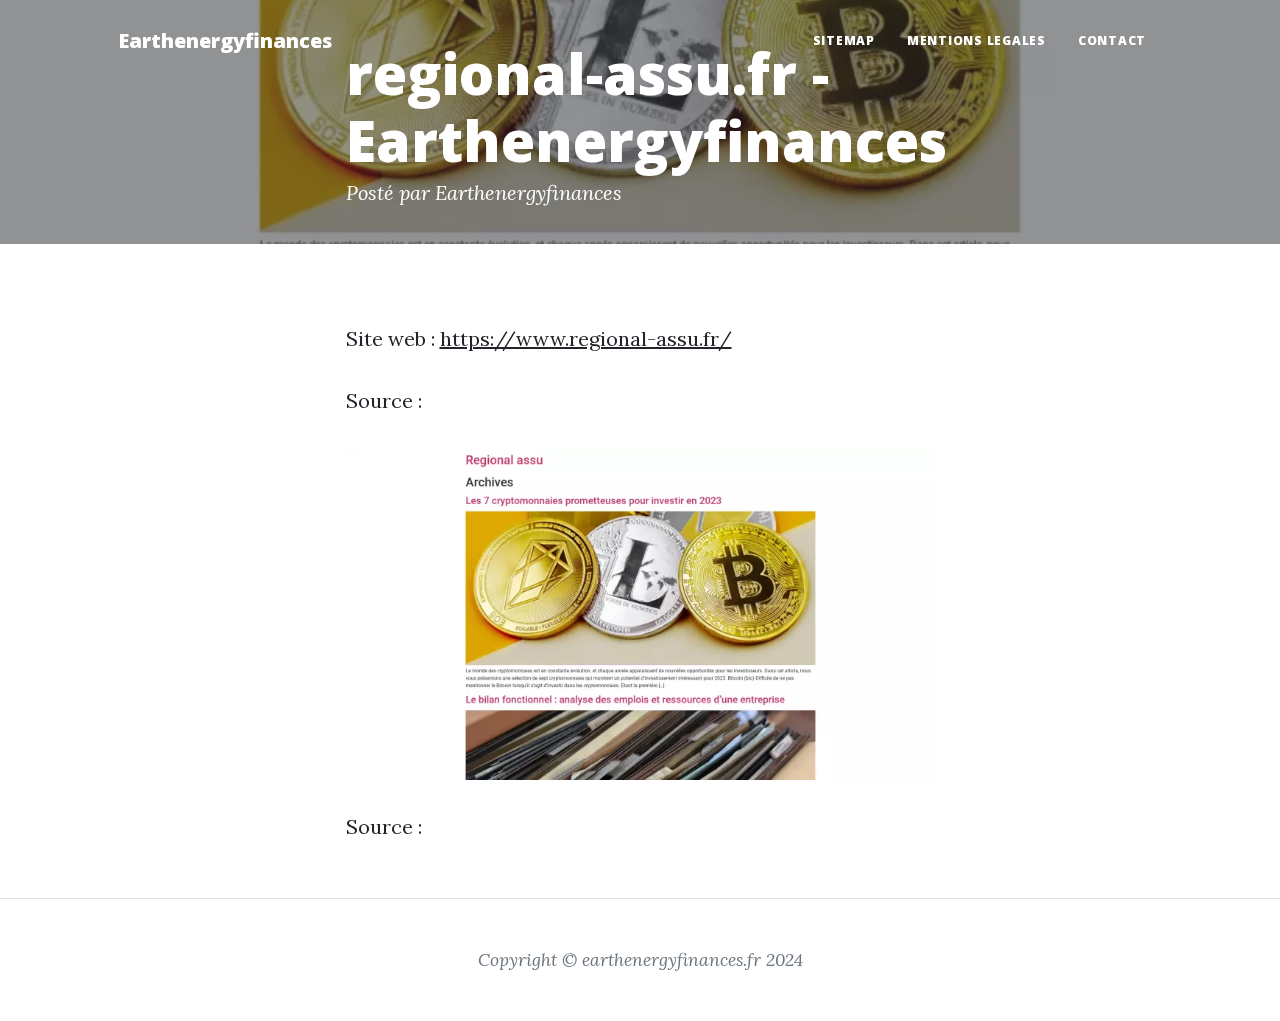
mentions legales (976, 40)
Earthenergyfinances (225, 40)
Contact (1112, 40)
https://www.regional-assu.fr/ (586, 338)
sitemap (844, 40)
